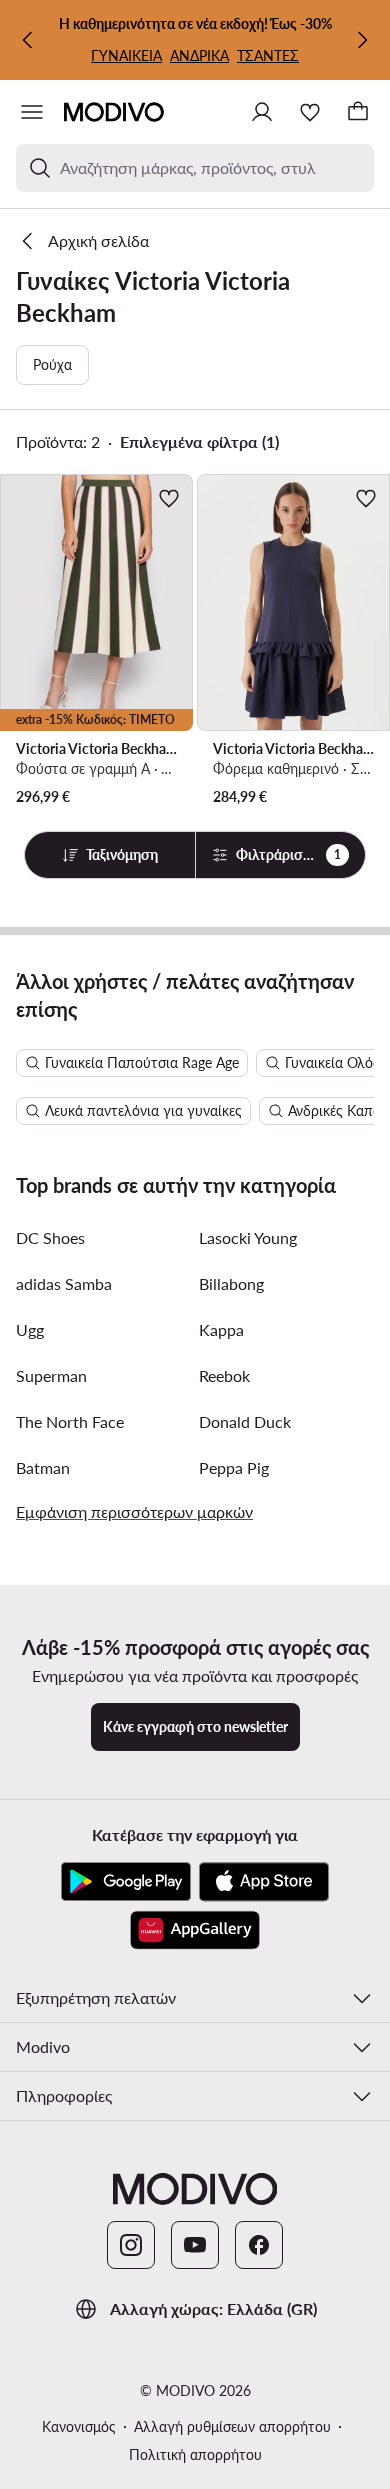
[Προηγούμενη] (28, 40)
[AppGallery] (195, 1930)
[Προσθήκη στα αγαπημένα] (169, 498)
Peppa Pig (234, 1467)
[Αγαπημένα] (310, 112)
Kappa (221, 1329)
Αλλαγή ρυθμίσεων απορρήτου (232, 2426)
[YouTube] (195, 2245)
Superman (51, 1375)
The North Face (70, 1421)
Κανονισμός (79, 2426)
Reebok (224, 1375)
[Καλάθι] (358, 112)
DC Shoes (50, 1237)
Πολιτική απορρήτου (195, 2454)
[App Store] (264, 1882)
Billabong (231, 1283)
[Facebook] (259, 2245)
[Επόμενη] (362, 40)
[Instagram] (131, 2245)
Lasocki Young (248, 1237)
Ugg (30, 1329)
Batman (43, 1467)
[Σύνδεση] (262, 112)
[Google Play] (126, 1882)
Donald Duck (245, 1421)
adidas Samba (64, 1283)
